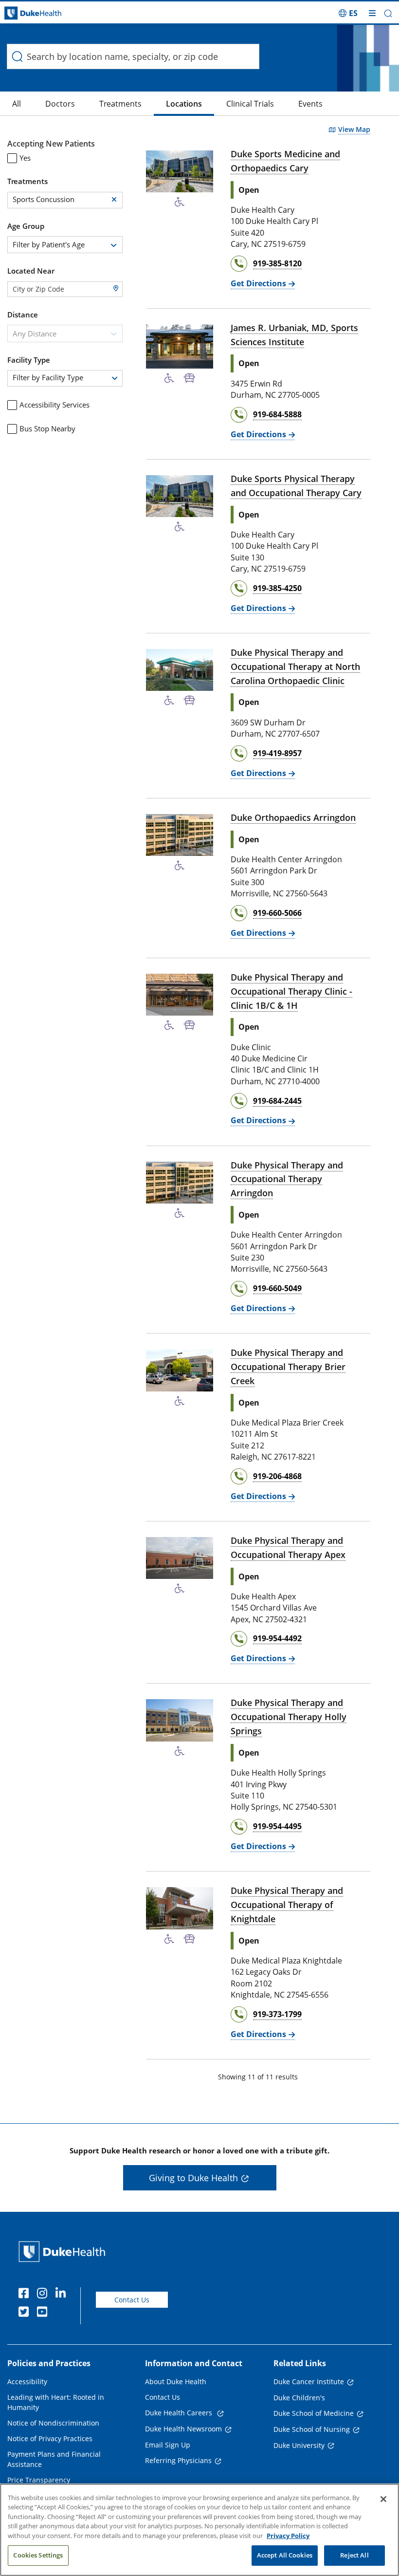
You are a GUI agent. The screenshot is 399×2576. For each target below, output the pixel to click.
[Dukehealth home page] (50, 13)
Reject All (354, 2555)
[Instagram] (44, 2295)
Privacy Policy (288, 2536)
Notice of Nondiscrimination (53, 2423)
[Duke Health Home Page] (64, 2252)
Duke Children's (299, 2398)
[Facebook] (26, 2295)
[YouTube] (44, 2313)
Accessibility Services (54, 405)
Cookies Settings (38, 2555)
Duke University (299, 2445)
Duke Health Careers (180, 2413)
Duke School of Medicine (314, 2413)
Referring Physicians (178, 2460)
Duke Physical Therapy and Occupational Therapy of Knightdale (287, 1905)
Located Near (31, 271)
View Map (354, 129)
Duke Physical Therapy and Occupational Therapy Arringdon (287, 1179)
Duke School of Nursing (312, 2429)
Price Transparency (39, 2480)
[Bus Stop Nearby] (190, 378)
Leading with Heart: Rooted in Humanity (56, 2402)
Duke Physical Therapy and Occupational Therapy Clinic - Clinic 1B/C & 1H (291, 991)
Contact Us (132, 2300)
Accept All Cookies (285, 2555)
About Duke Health (176, 2381)
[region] (199, 2530)
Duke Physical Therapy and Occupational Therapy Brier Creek (288, 1367)
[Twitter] (26, 2313)
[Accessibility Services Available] (180, 202)
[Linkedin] (63, 2295)
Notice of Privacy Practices (50, 2438)
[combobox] (65, 245)
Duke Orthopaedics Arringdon (293, 817)
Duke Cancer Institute (309, 2381)
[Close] (383, 2499)
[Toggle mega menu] (372, 13)
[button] (348, 13)
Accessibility (27, 2381)
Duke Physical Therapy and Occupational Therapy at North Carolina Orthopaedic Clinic (295, 667)
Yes (25, 158)
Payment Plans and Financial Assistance (54, 2459)
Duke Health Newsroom (183, 2429)
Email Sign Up (168, 2445)
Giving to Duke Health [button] (193, 2178)
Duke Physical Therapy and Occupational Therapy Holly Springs (289, 1717)
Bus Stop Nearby (47, 428)
